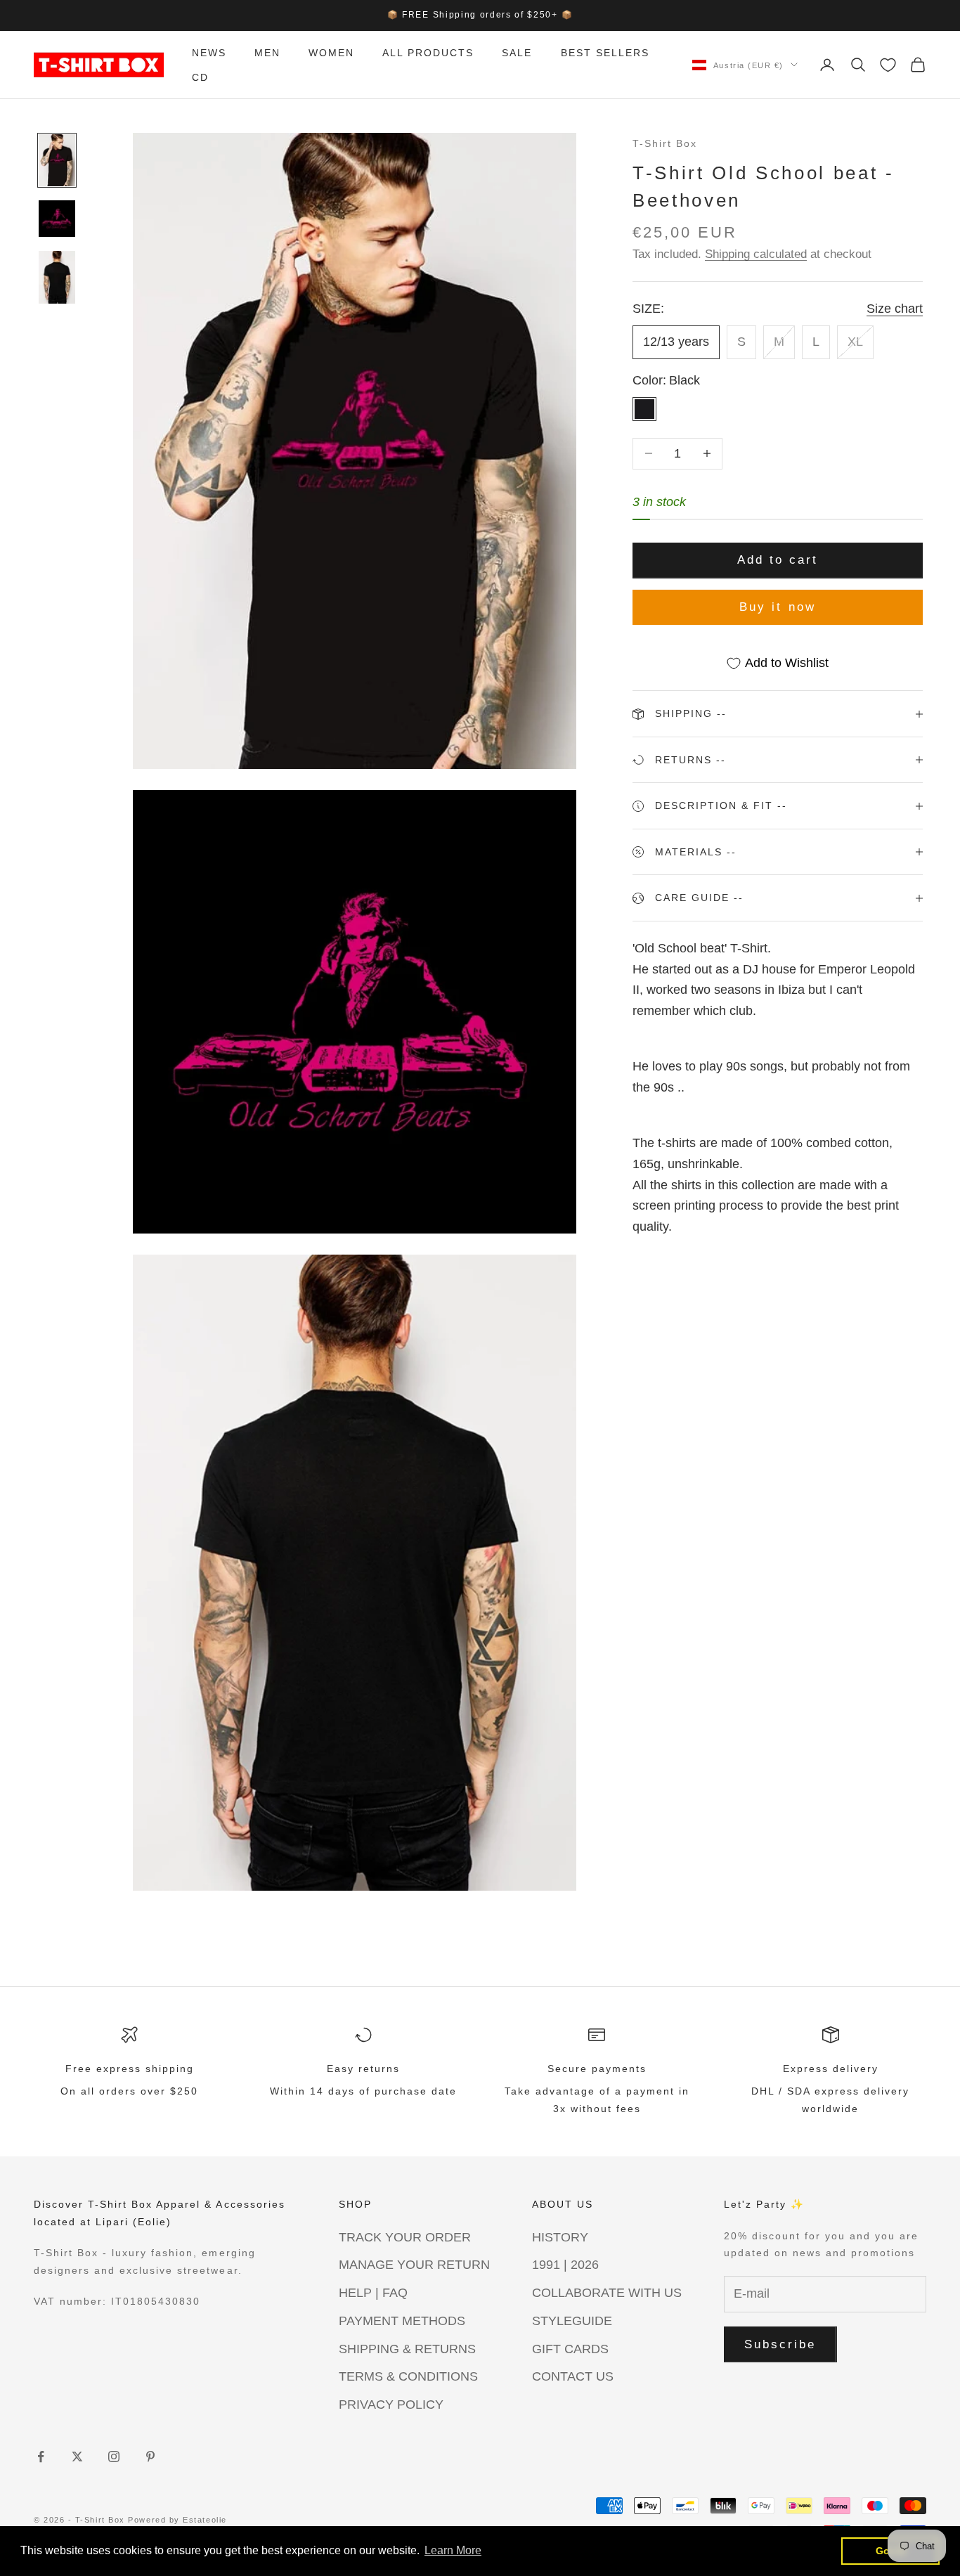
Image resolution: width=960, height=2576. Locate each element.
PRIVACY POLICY (391, 2405)
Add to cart (778, 560)
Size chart (895, 309)
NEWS (209, 53)
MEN (267, 53)
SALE (517, 53)
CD (200, 77)
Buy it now (778, 607)
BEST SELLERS (605, 53)
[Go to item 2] (57, 219)
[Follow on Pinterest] (150, 2457)
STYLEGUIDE (572, 2321)
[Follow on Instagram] (114, 2457)
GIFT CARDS (570, 2349)
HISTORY (560, 2237)
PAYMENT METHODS (402, 2321)
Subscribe (780, 2344)
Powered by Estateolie (177, 2520)
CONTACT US (573, 2376)
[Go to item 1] (57, 160)
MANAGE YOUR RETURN (414, 2265)
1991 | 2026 (565, 2265)
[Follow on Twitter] (77, 2457)
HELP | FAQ (373, 2293)
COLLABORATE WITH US (607, 2293)
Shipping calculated (756, 254)
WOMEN (331, 53)
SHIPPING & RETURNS (407, 2349)
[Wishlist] (888, 65)
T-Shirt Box (665, 143)
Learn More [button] (453, 2550)
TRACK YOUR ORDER (405, 2237)
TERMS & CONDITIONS (408, 2376)
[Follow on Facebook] (41, 2457)
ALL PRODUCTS (428, 53)
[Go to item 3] (57, 277)
